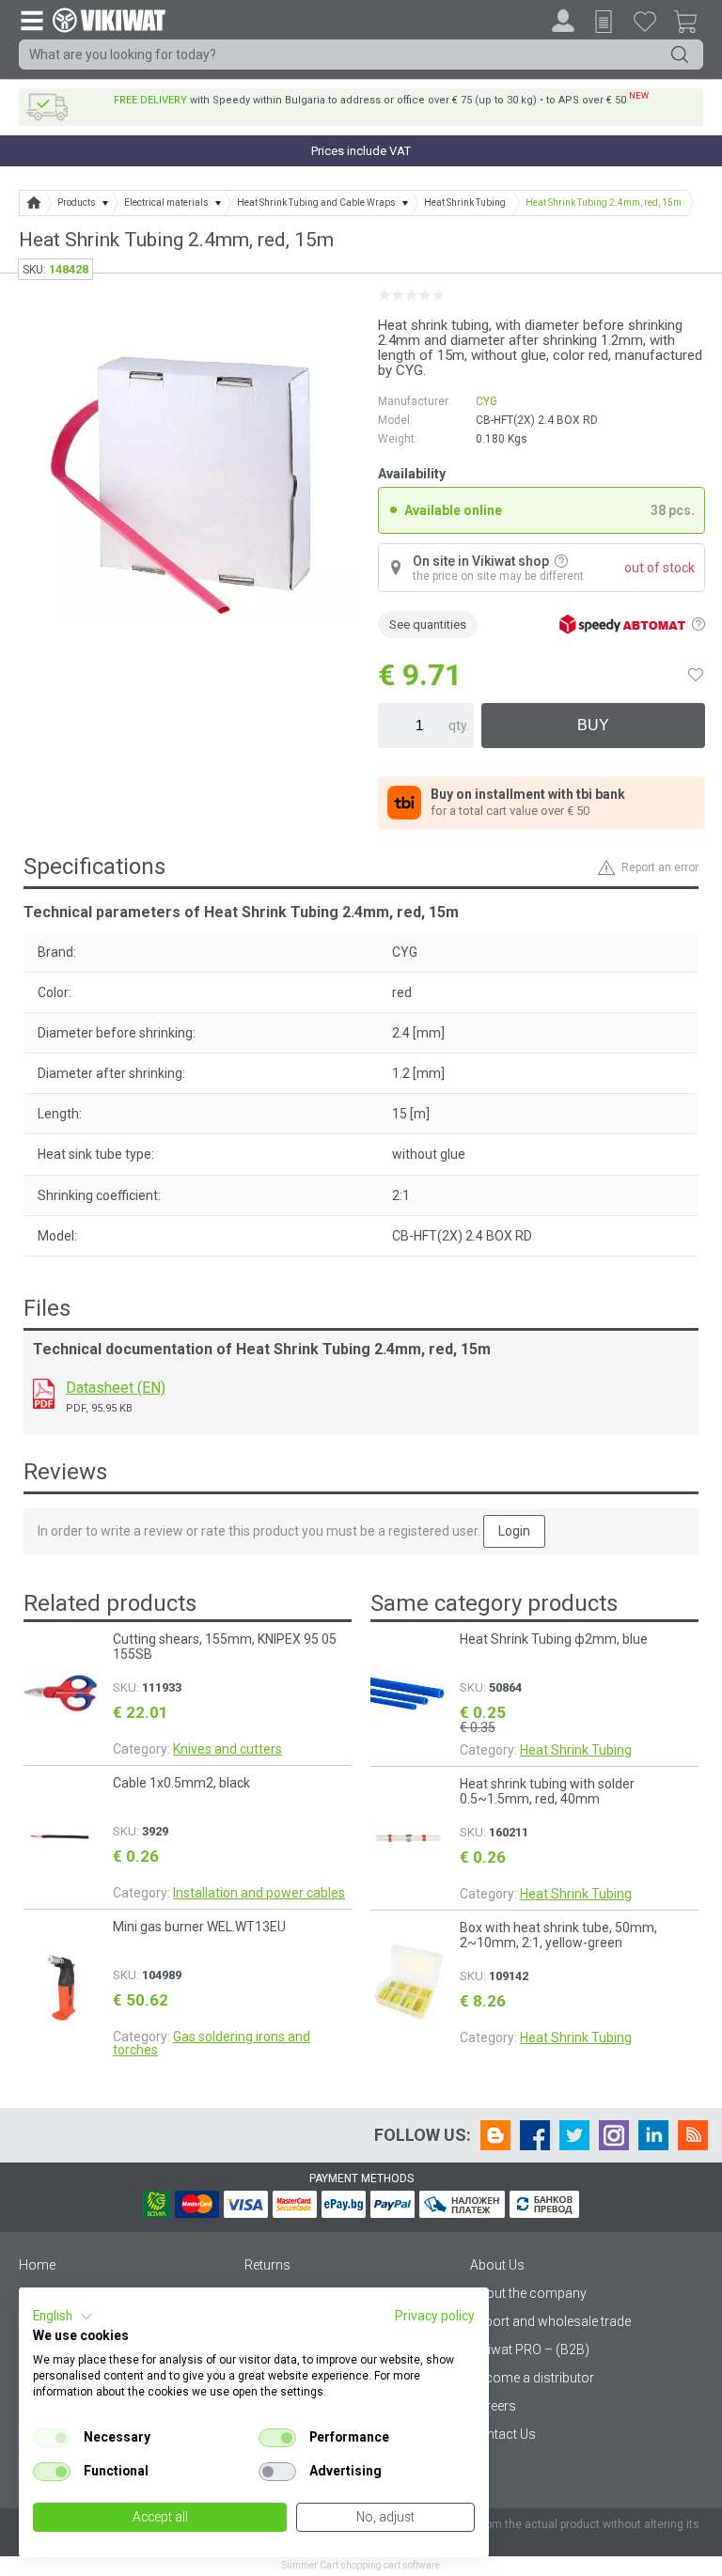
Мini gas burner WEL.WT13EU (199, 1927)
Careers (493, 2406)
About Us (497, 2265)
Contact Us (503, 2434)
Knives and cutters (228, 1749)
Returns (267, 2265)
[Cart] (693, 24)
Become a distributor (532, 2378)
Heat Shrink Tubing (576, 1750)
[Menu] (31, 20)
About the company (528, 2293)
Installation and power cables (259, 1893)
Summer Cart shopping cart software (361, 2565)
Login (514, 1531)
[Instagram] (614, 2135)
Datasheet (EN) (116, 1388)
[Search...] (680, 55)
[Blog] (495, 2135)
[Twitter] (574, 2135)
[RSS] (693, 2135)
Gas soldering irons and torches (212, 2043)
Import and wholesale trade (550, 2321)
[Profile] (563, 21)
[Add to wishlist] (696, 675)
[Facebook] (535, 2135)
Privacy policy (435, 2316)
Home (37, 2265)
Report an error (660, 867)
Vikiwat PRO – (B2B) (530, 2350)
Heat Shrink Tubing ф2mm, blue (554, 1639)
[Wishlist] (645, 21)
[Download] (44, 1394)
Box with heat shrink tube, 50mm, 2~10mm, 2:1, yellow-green (558, 1935)
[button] (63, 2317)
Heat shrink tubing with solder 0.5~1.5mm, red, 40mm (547, 1791)
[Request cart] (604, 22)
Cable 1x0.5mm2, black (181, 1783)
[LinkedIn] (653, 2135)
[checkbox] (52, 2438)
